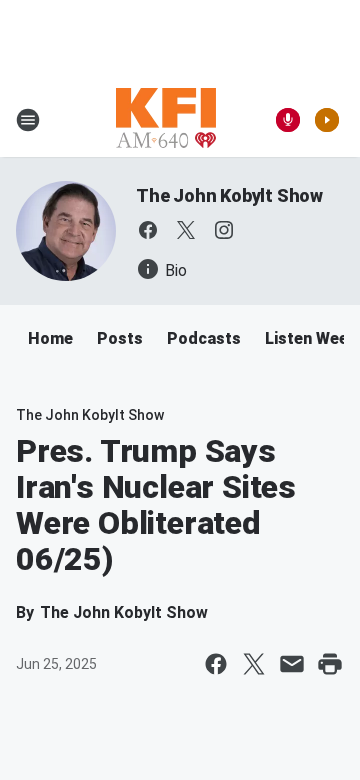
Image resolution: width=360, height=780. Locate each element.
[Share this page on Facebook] (216, 664)
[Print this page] (330, 664)
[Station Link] (166, 120)
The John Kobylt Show (229, 195)
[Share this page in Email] (292, 664)
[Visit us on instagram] (224, 230)
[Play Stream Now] (327, 120)
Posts (120, 338)
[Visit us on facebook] (148, 230)
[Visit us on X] (186, 230)
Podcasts (204, 338)
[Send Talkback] (288, 120)
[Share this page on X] (254, 664)
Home (50, 338)
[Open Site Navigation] (28, 120)
